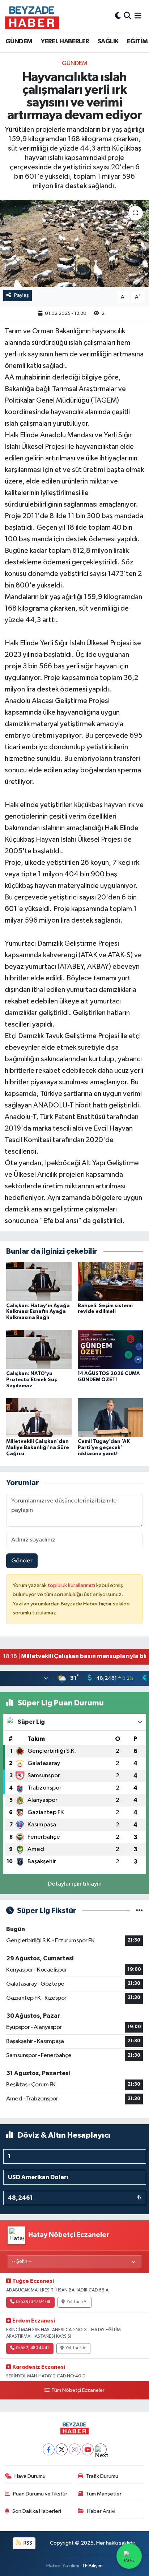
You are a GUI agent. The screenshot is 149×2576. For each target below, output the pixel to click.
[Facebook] (49, 2449)
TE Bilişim (92, 2566)
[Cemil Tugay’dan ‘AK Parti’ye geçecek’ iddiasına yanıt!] (110, 1417)
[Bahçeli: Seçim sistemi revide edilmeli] (110, 1281)
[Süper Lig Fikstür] (139, 1911)
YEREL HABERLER (65, 42)
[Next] (101, 2449)
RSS (27, 2543)
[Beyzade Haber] (32, 16)
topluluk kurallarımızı (72, 1585)
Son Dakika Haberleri (37, 2511)
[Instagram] (75, 2449)
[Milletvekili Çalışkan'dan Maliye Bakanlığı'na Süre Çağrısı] (39, 1417)
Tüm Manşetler (104, 2494)
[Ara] (127, 16)
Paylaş (22, 295)
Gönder (22, 1561)
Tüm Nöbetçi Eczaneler (78, 2390)
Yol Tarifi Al (77, 2302)
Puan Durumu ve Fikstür (40, 2494)
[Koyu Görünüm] (118, 16)
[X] (62, 2449)
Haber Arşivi (101, 2511)
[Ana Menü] (138, 16)
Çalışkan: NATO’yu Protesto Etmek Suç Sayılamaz (31, 1380)
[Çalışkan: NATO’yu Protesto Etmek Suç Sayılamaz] (39, 1350)
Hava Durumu (30, 2476)
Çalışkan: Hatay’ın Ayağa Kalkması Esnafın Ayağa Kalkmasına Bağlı (38, 1312)
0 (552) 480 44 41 (33, 2348)
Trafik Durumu (102, 2476)
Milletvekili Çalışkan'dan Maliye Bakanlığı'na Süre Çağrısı (38, 1448)
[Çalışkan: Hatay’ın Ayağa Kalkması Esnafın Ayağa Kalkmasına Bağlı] (39, 1281)
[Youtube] (88, 2449)
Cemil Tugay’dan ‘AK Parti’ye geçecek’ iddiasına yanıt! (104, 1448)
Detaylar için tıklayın (75, 1884)
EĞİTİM (137, 42)
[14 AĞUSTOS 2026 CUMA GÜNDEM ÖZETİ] (110, 1350)
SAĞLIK (108, 42)
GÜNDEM (19, 42)
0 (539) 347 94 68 (33, 2302)
